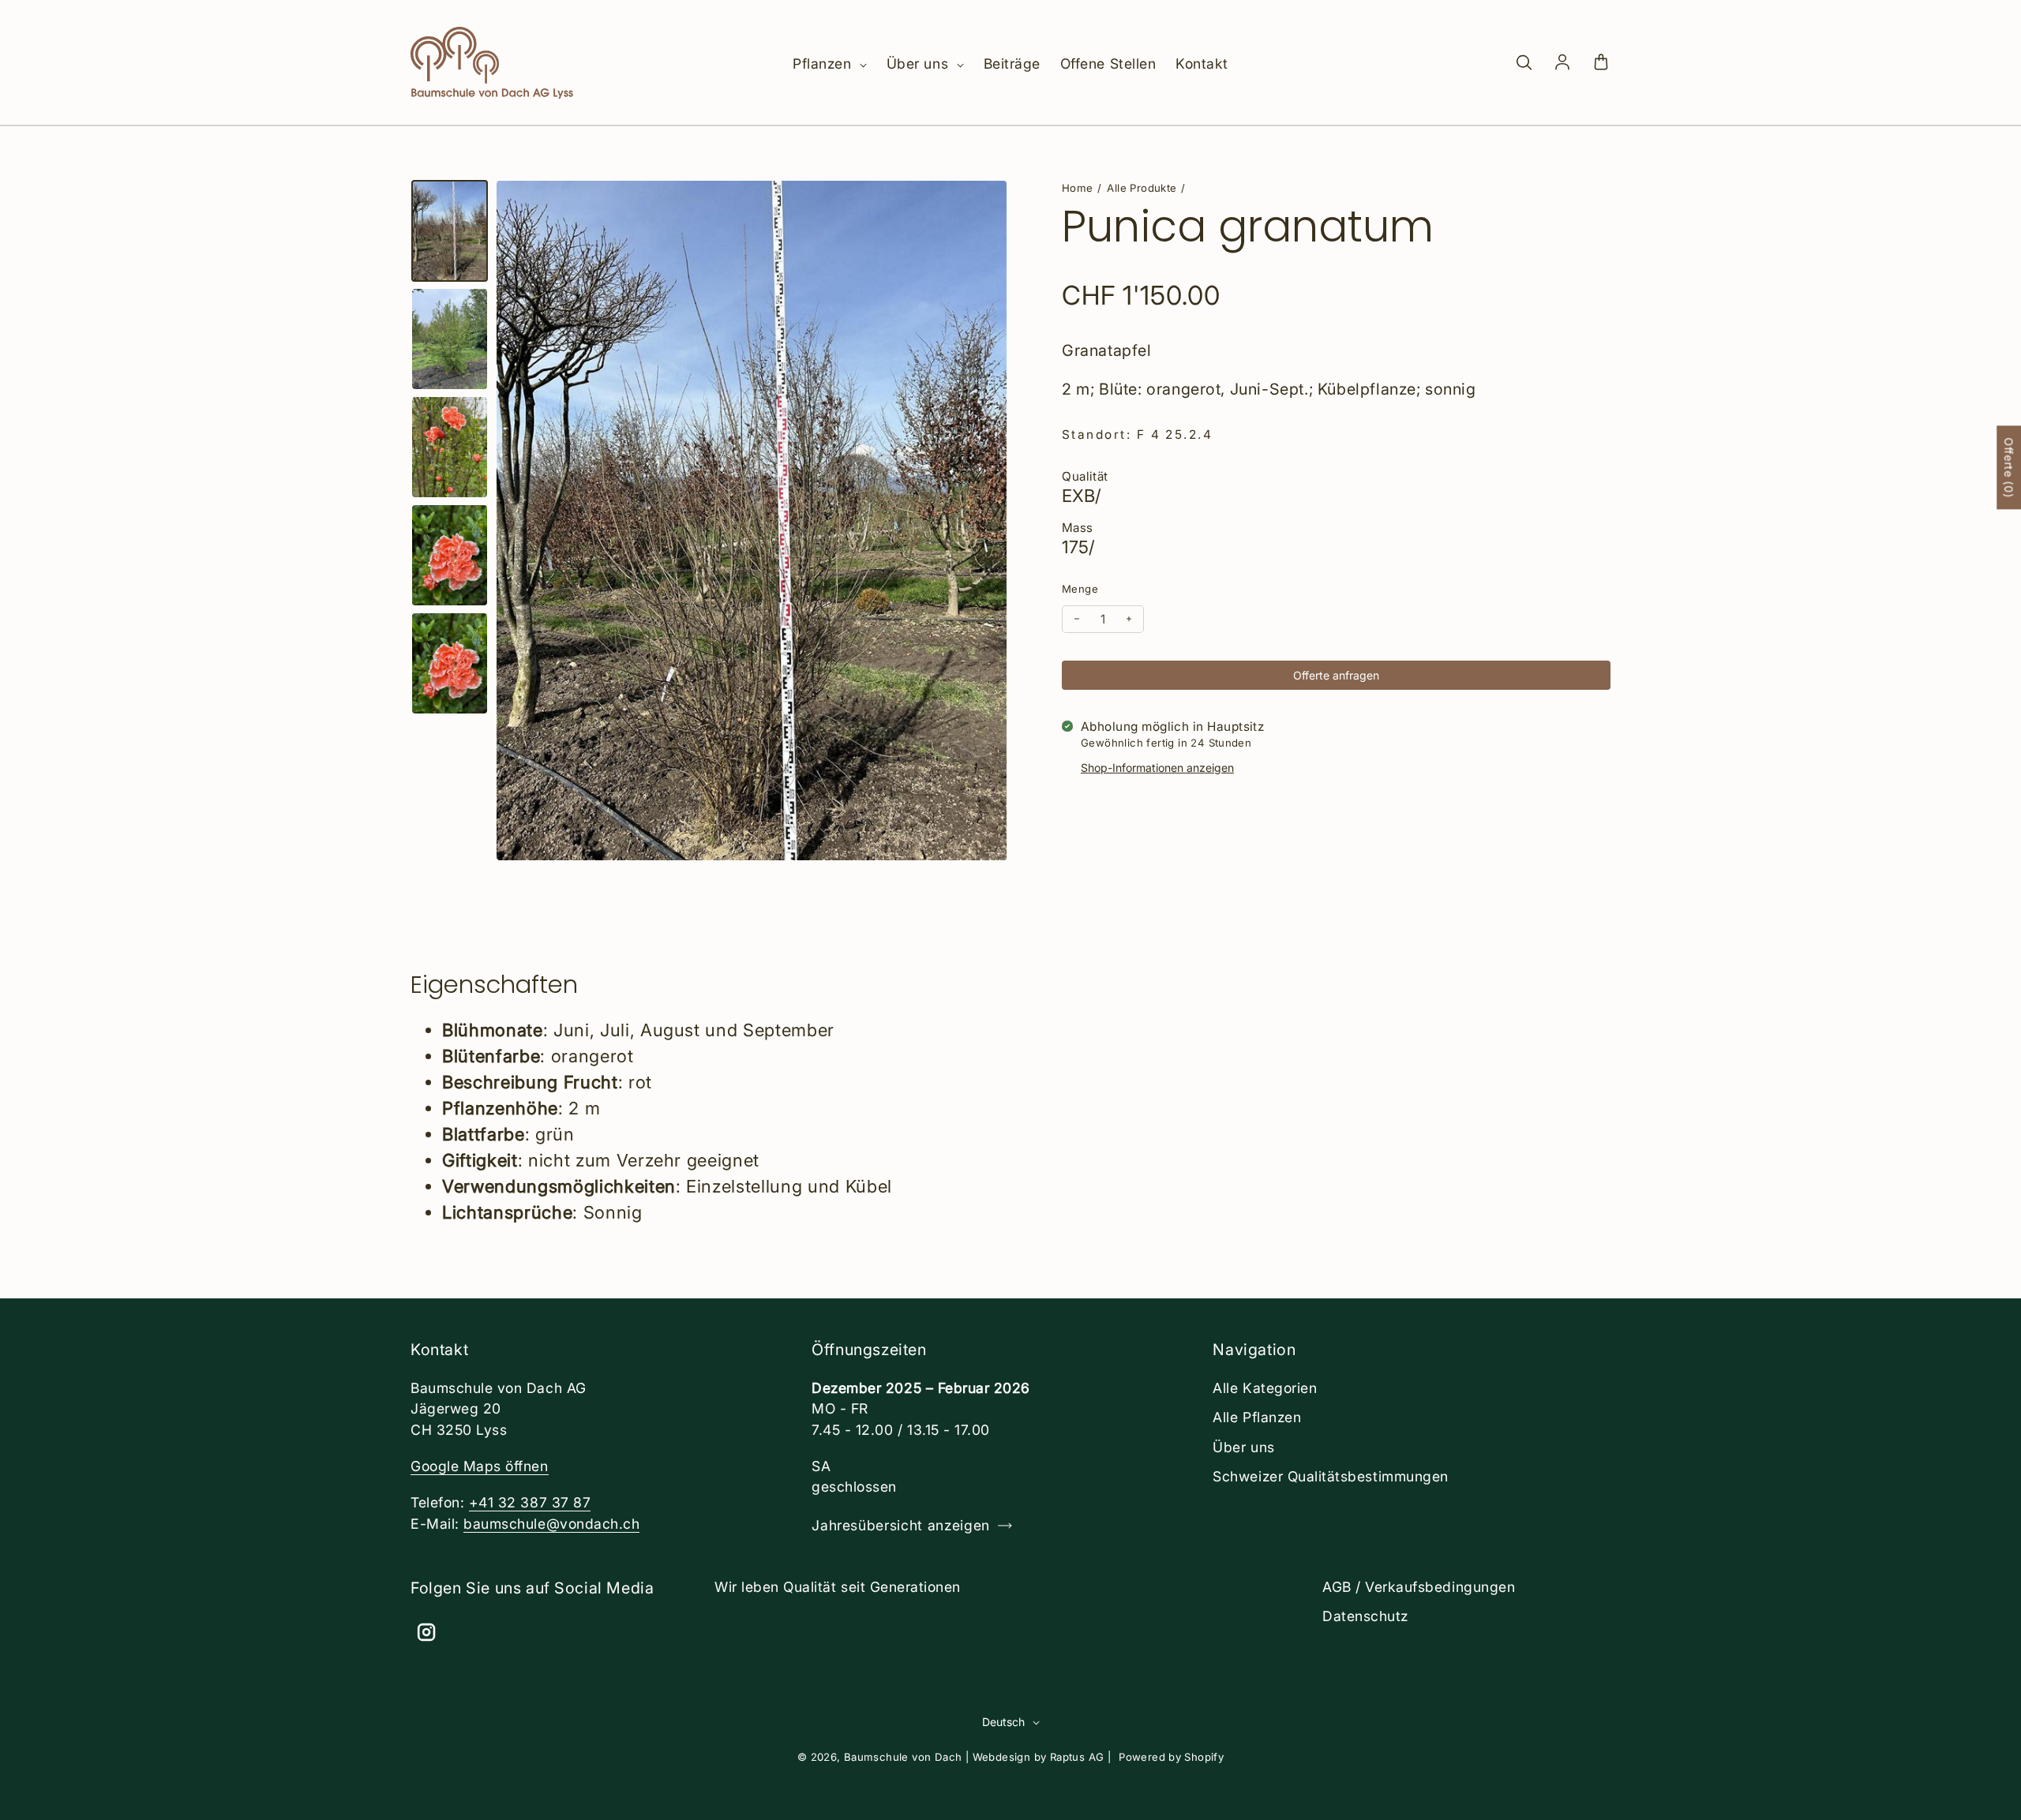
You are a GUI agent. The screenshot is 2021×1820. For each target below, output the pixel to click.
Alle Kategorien (1265, 1388)
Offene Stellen (1108, 64)
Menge (1080, 589)
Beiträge (1012, 64)
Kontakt (1202, 64)
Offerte (2009, 467)
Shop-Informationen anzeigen (1157, 768)
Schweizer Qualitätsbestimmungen (1330, 1476)
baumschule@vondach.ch (551, 1524)
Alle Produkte (1142, 188)
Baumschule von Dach (903, 1757)
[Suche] (1524, 63)
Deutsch (1003, 1722)
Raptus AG (1077, 1757)
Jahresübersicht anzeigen (901, 1525)
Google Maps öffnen (480, 1466)
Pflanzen (824, 64)
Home (1078, 188)
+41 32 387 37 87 (530, 1502)
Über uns (920, 64)
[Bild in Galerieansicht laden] (450, 231)
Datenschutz (1365, 1616)
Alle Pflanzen (1257, 1417)
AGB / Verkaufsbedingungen (1419, 1587)
